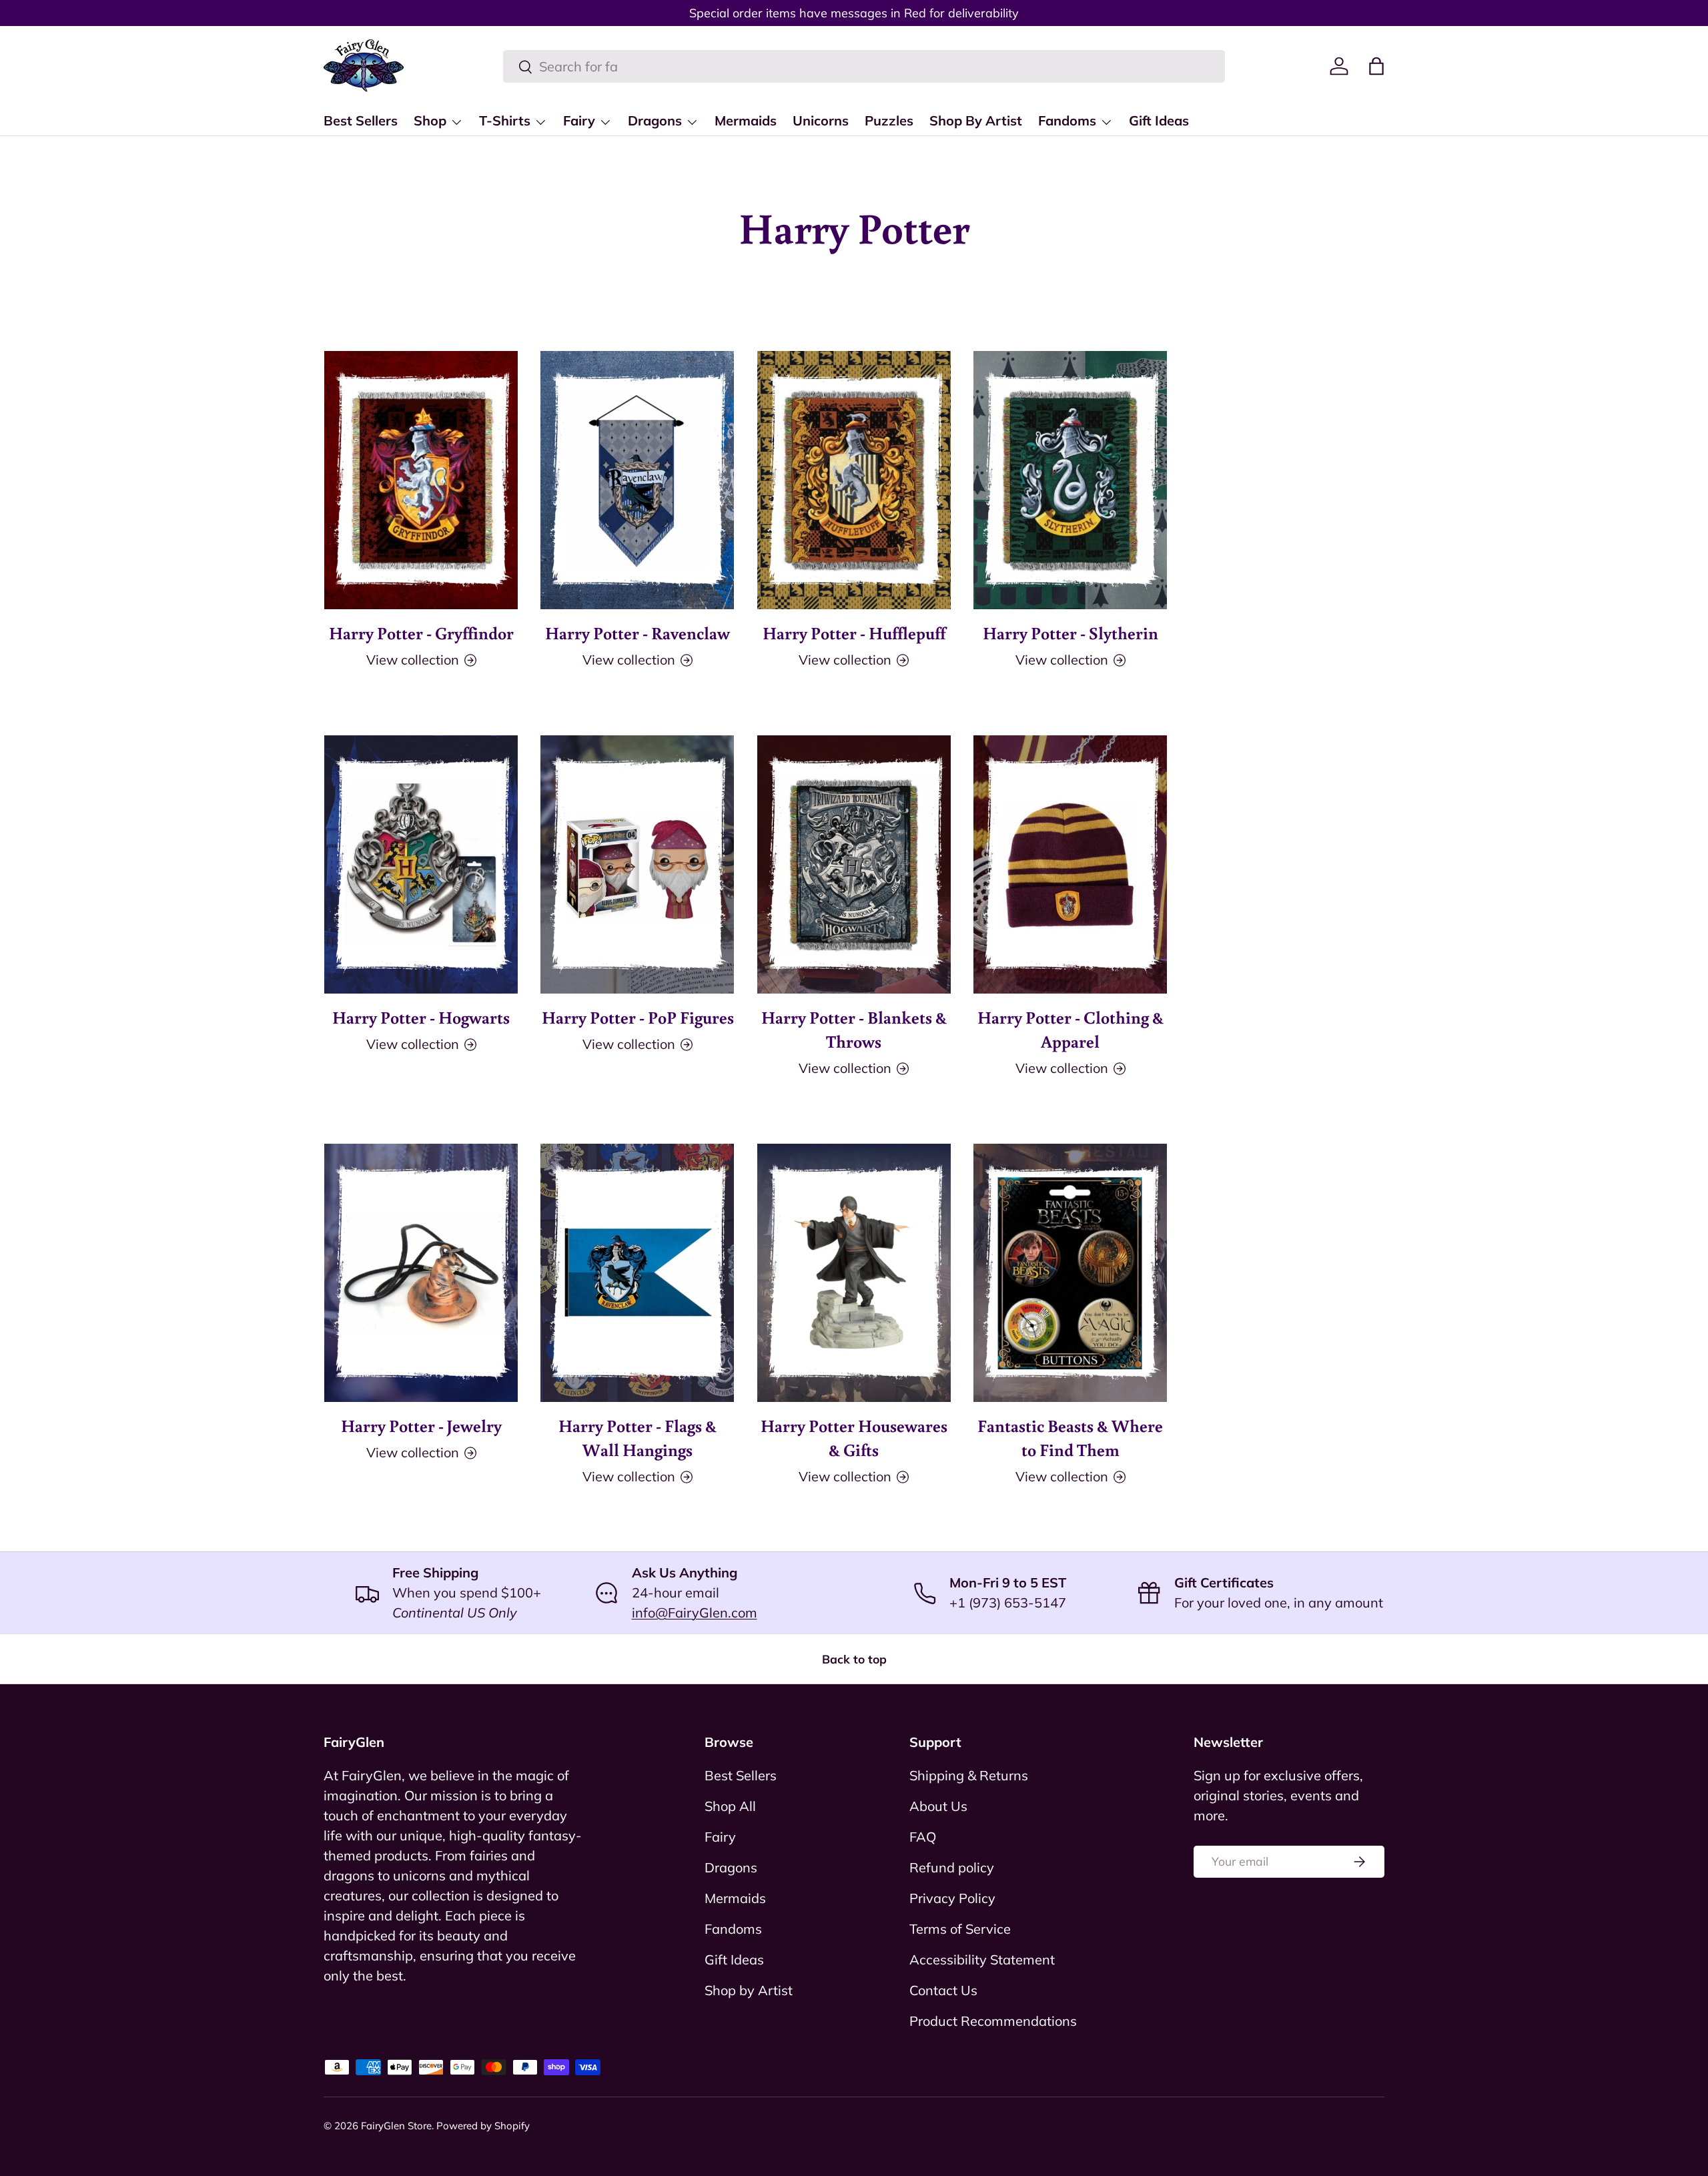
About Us (938, 1806)
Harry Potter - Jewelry (421, 1425)
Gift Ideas (1159, 120)
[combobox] (864, 66)
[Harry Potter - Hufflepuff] (854, 480)
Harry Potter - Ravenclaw (637, 633)
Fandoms (1067, 120)
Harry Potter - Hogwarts (421, 1017)
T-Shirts (505, 120)
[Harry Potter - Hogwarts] (421, 864)
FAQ (923, 1837)
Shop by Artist (749, 1990)
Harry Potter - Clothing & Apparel (1071, 1029)
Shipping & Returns (969, 1775)
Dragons (655, 120)
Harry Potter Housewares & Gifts (854, 1437)
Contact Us (943, 1990)
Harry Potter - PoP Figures (638, 1017)
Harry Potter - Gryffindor (421, 633)
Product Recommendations (993, 2021)
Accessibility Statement (982, 1959)
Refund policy (952, 1867)
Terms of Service (960, 1929)
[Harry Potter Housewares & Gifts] (854, 1273)
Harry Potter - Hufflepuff (854, 633)
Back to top (854, 1659)
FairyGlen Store (396, 2126)
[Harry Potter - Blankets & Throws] (854, 864)
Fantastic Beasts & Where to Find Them (1070, 1437)
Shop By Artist (976, 120)
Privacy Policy (952, 1898)
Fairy (579, 120)
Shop (430, 120)
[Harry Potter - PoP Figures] (637, 864)
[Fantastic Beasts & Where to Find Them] (1070, 1273)
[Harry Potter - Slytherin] (1070, 480)
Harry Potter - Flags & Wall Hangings (637, 1437)
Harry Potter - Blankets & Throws (854, 1029)
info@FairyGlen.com (695, 1612)
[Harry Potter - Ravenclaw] (637, 480)
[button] (1376, 66)
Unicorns (821, 120)
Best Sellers (361, 120)
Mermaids (746, 120)
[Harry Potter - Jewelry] (421, 1273)
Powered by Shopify (483, 2126)
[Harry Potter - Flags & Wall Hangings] (637, 1273)
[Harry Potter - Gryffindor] (421, 480)
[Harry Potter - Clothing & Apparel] (1070, 864)
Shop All (730, 1806)
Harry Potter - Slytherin (1071, 633)
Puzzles (889, 120)
